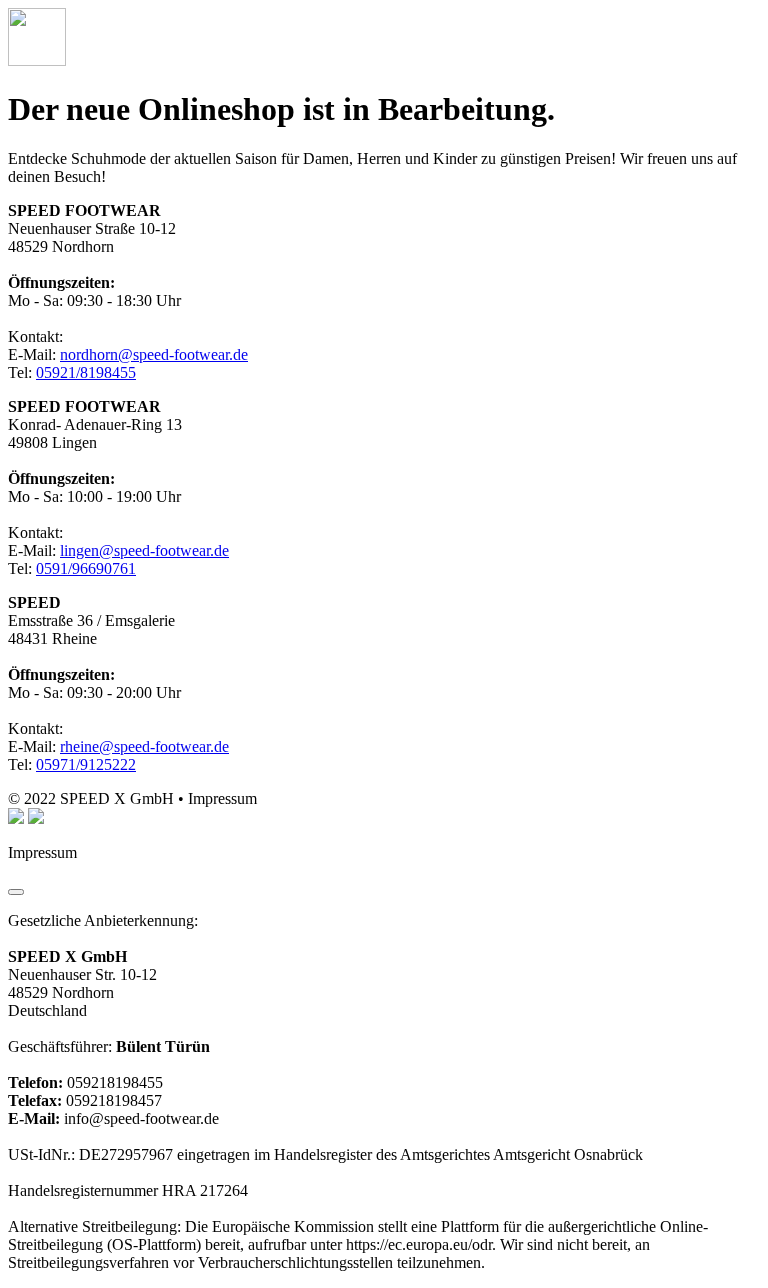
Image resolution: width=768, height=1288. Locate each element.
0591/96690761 (86, 568)
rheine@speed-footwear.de (144, 746)
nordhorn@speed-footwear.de (154, 354)
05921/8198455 (86, 372)
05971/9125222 (86, 764)
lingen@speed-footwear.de (144, 550)
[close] (16, 892)
